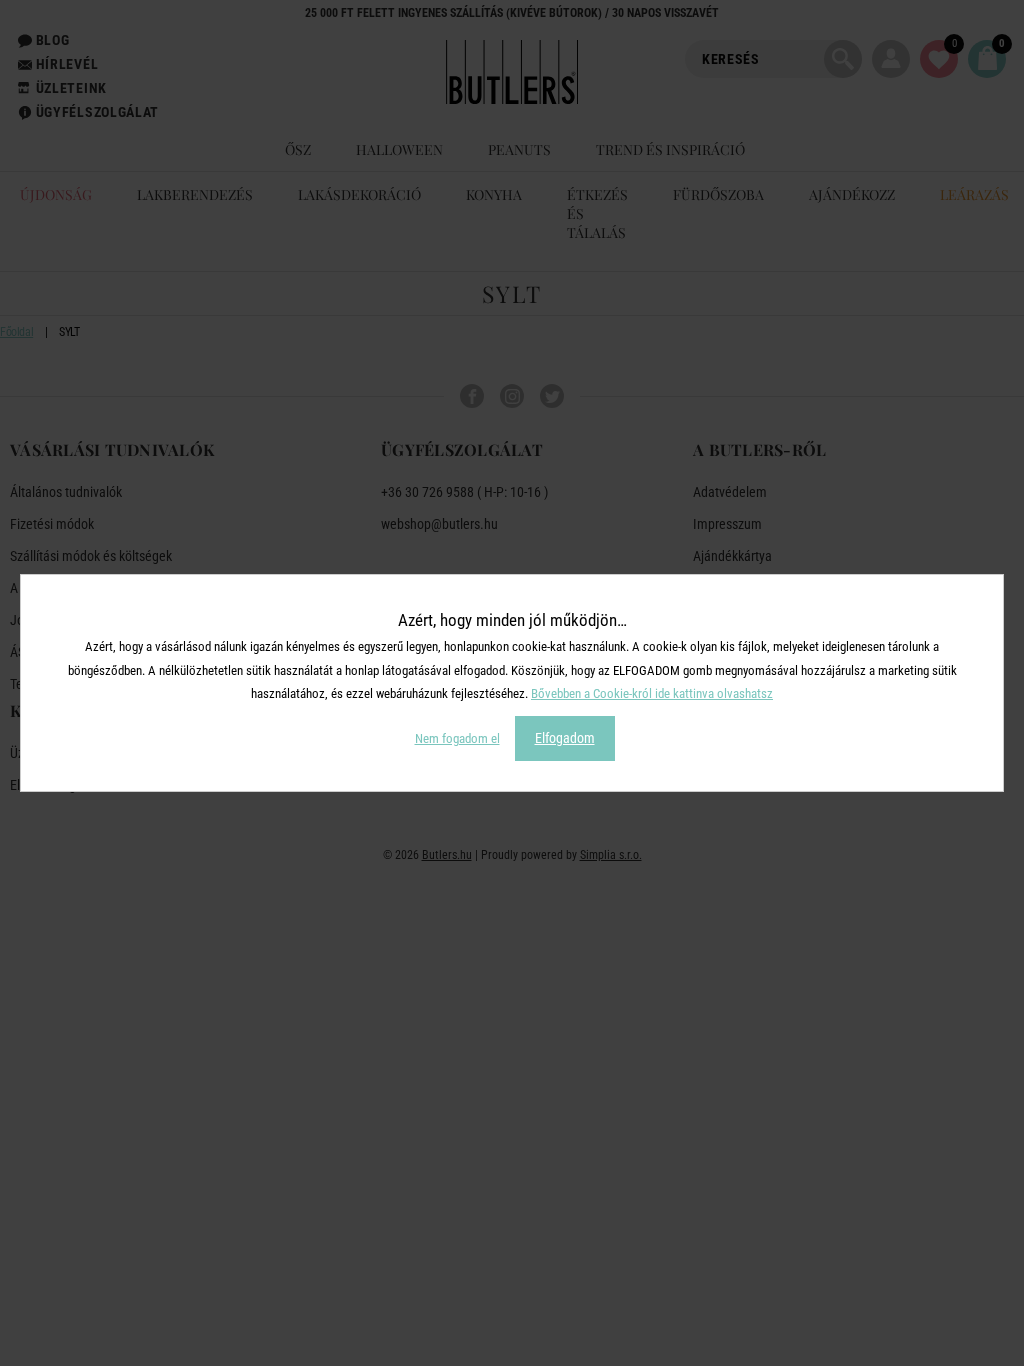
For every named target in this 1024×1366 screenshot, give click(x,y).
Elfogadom (565, 738)
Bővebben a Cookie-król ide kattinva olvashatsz (652, 693)
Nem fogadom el (457, 738)
